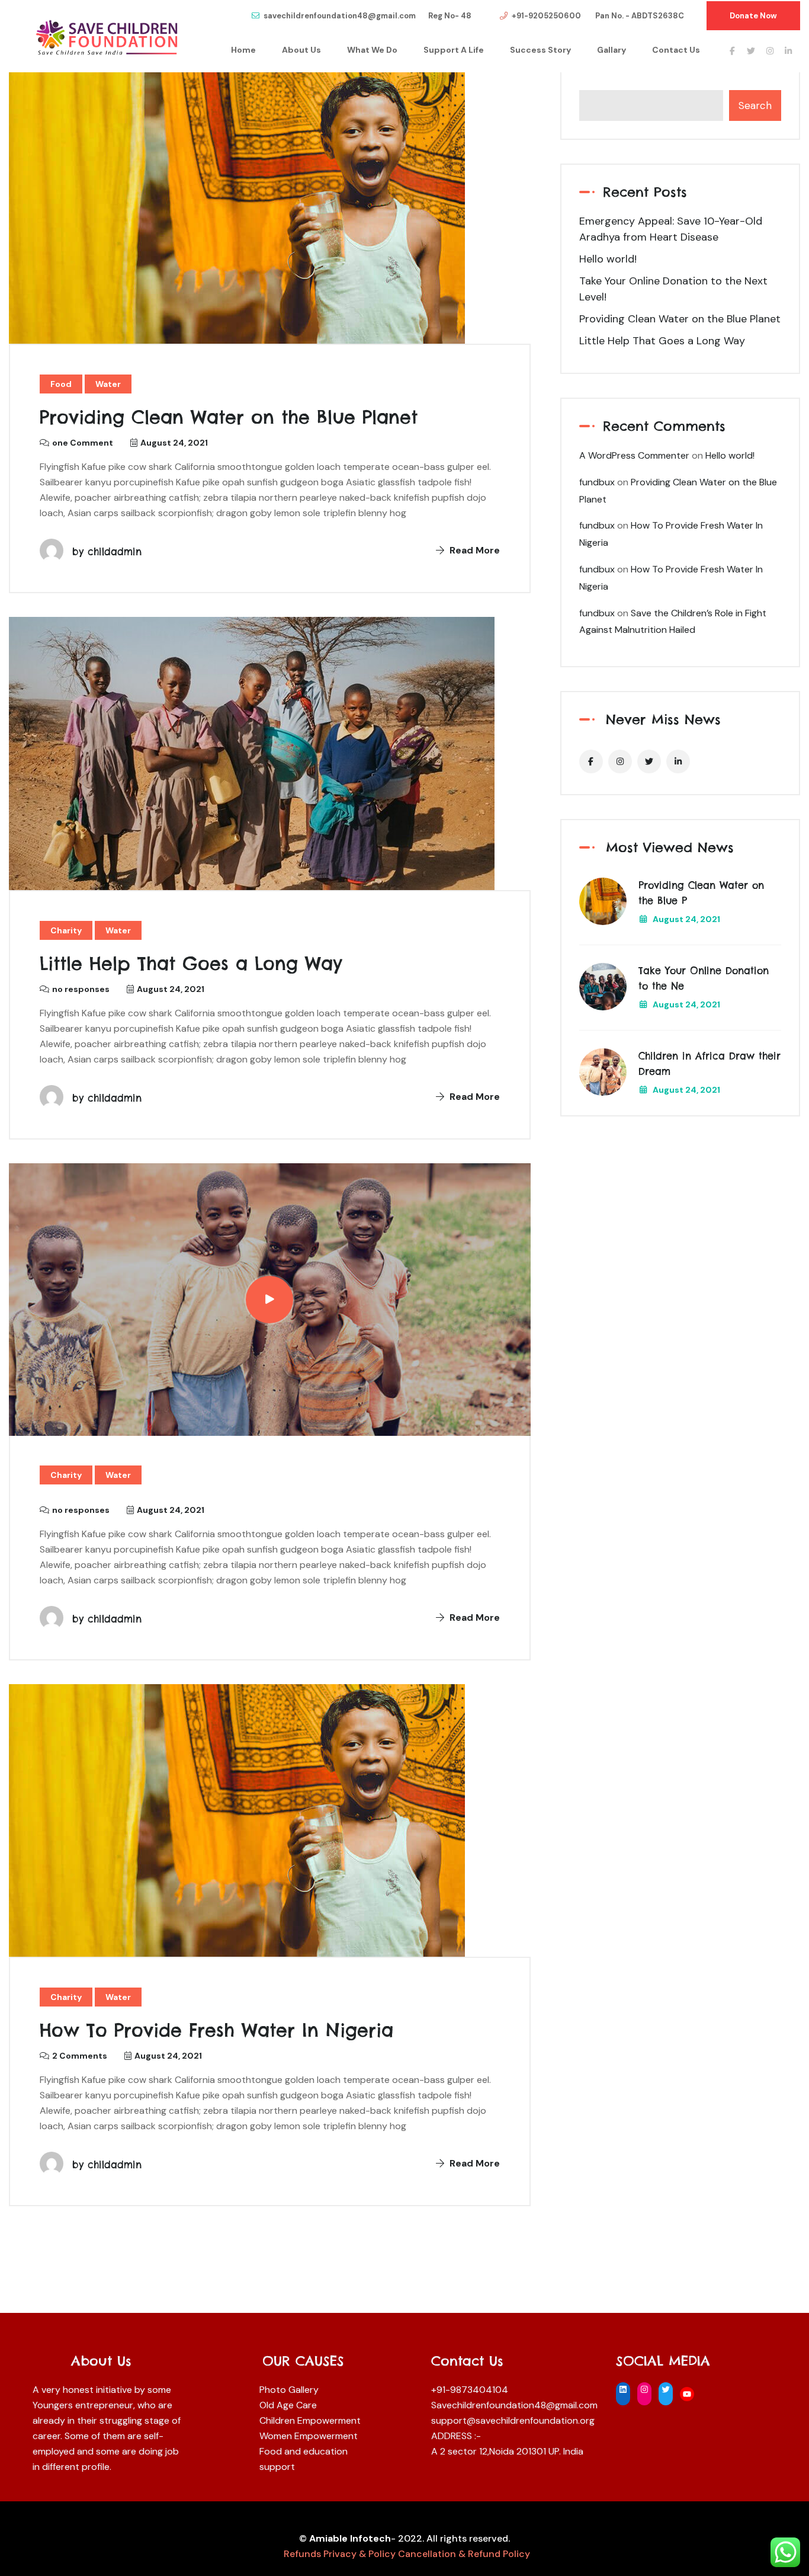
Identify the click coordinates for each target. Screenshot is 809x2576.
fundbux (597, 482)
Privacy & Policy (361, 2554)
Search (755, 105)
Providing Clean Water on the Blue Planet (229, 417)
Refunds (302, 2554)
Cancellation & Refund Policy (464, 2554)
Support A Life (454, 50)
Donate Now (753, 16)
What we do (372, 50)
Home (243, 50)
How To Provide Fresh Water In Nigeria (216, 2030)
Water (108, 384)
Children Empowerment (310, 2420)
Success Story (540, 50)
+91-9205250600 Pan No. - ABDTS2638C (598, 16)
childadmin (115, 552)
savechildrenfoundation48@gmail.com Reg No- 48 (367, 16)
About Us (301, 50)
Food (61, 384)
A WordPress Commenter (634, 455)
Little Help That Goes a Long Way (191, 964)
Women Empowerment (309, 2436)
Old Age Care (288, 2405)
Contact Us (676, 50)
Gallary (611, 50)
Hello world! (608, 259)
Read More (473, 550)
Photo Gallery (289, 2390)
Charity (66, 930)
